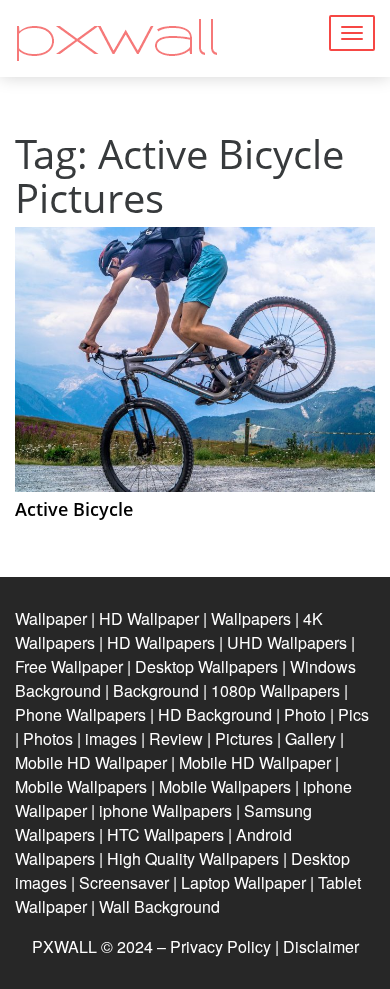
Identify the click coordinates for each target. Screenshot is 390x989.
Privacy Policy (220, 946)
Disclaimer (321, 946)
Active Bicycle (74, 509)
